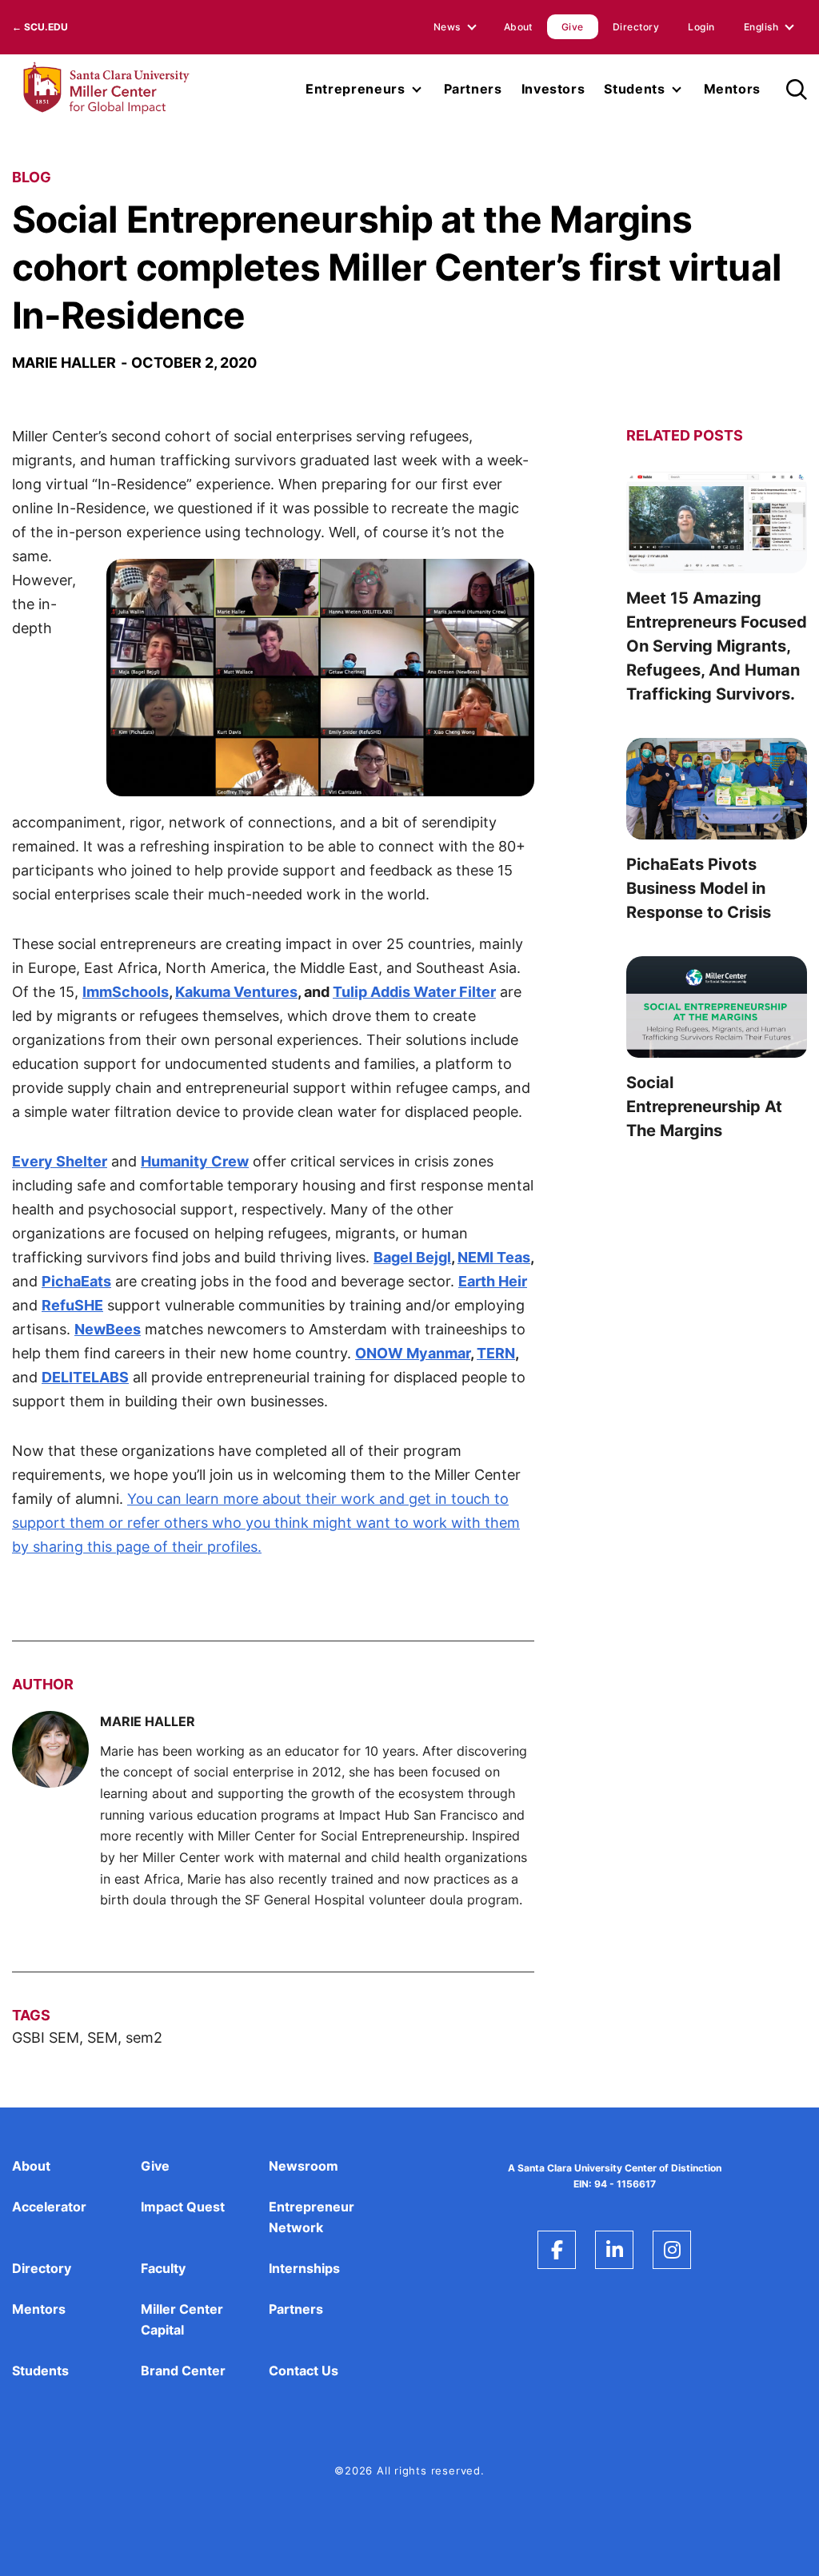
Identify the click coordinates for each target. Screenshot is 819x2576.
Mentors (732, 89)
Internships (304, 2268)
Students (634, 89)
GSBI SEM (46, 2038)
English (761, 27)
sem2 (144, 2038)
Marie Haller (64, 363)
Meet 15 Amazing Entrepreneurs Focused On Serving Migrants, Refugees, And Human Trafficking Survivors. (717, 646)
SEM (102, 2038)
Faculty (163, 2268)
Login (701, 27)
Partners (473, 89)
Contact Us (304, 2371)
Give (573, 27)
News (447, 27)
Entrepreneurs (355, 89)
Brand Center (183, 2371)
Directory (636, 27)
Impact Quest (183, 2207)
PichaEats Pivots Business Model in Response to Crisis (699, 888)
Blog (32, 177)
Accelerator (49, 2207)
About (518, 27)
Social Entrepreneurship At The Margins (704, 1107)
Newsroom (304, 2166)
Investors (553, 89)
